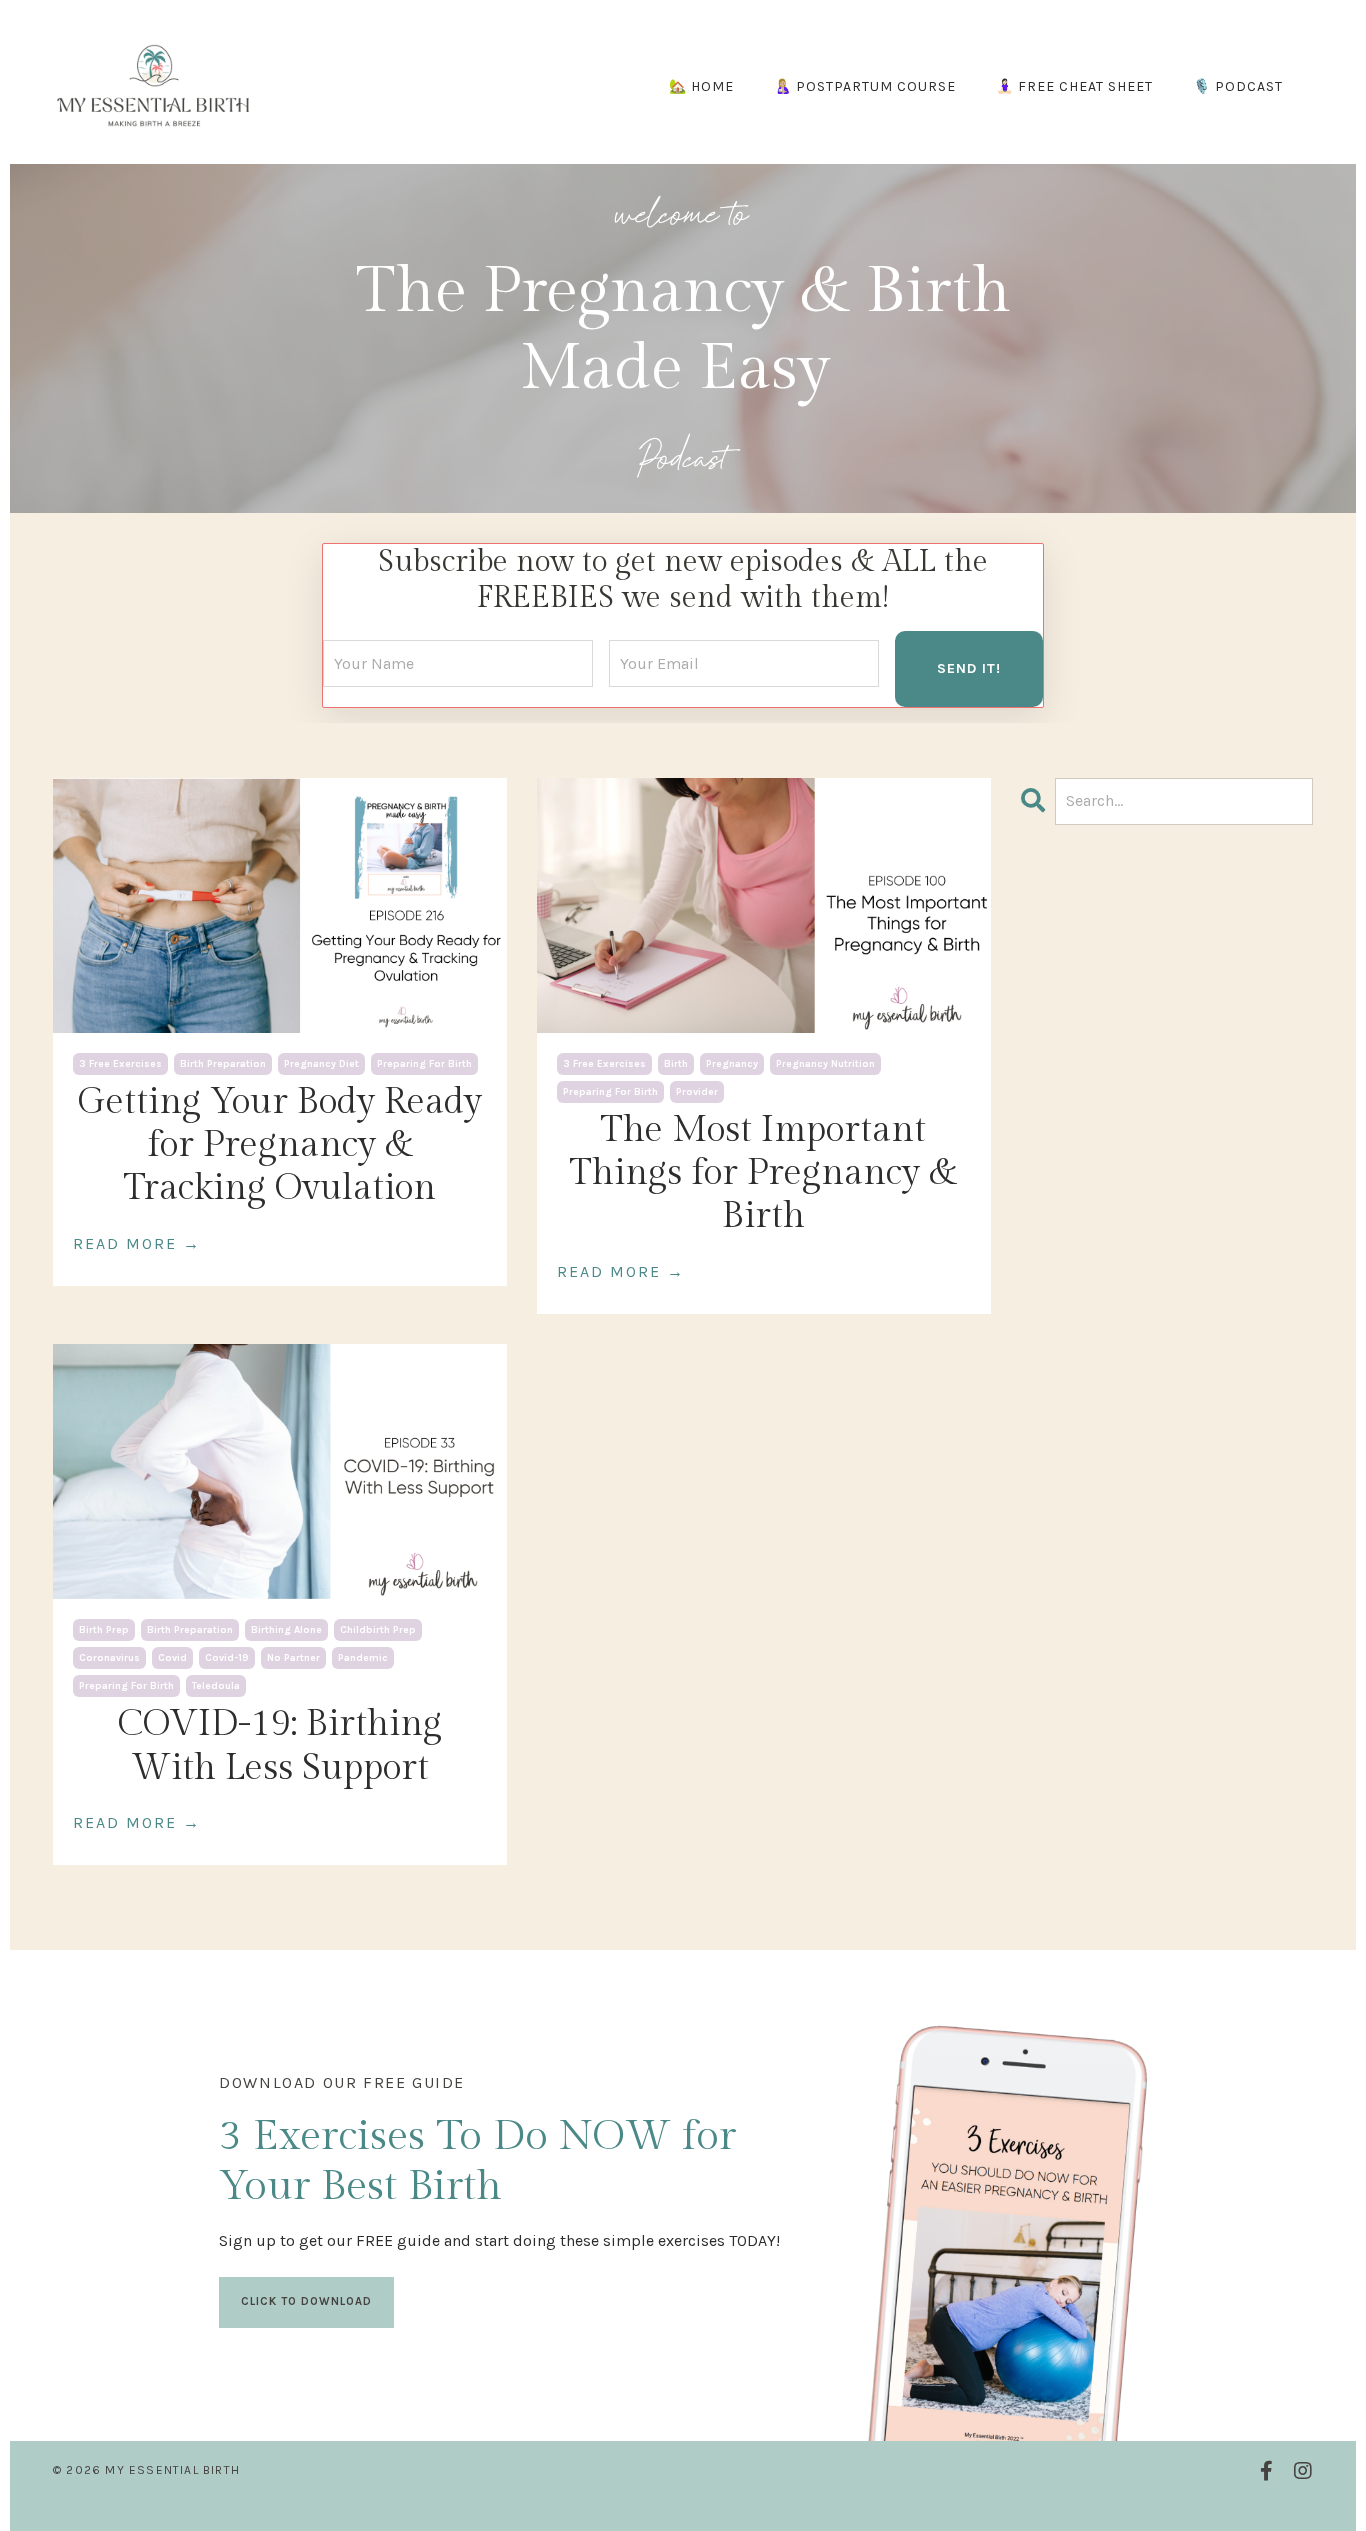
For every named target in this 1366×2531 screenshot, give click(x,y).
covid (172, 1658)
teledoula (216, 1686)
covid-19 (227, 1658)
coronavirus (109, 1658)
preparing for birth (424, 1064)
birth (676, 1064)
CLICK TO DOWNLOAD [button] (306, 2301)
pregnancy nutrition (825, 1064)
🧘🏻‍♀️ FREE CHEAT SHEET (1074, 86)
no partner (293, 1658)
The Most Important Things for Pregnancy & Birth (763, 1173)
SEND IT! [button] (969, 668)
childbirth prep (378, 1630)
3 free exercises (120, 1064)
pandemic (363, 1658)
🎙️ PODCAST (1238, 86)
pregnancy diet (321, 1064)
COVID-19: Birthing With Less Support (279, 1745)
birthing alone (286, 1630)
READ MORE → (137, 1243)
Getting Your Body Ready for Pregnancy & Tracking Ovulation (279, 1145)
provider (697, 1092)
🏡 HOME (701, 86)
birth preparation (223, 1064)
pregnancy (732, 1064)
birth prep (104, 1630)
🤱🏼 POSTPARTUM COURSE (865, 86)
